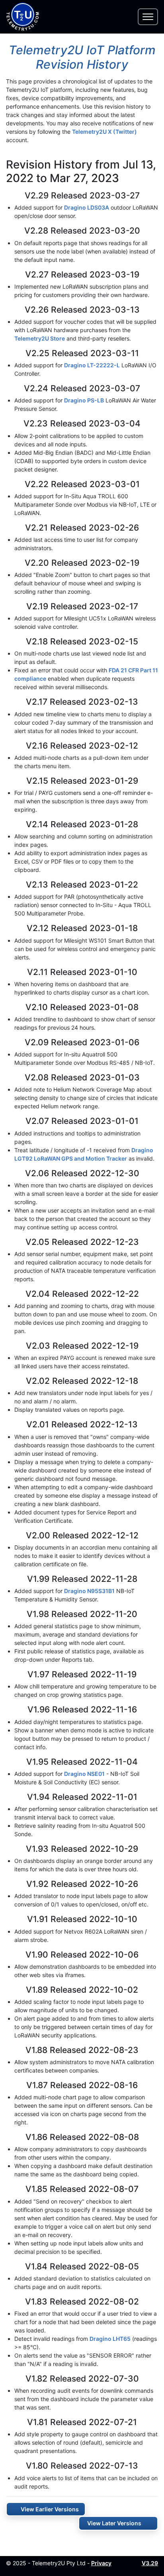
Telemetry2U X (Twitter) (104, 132)
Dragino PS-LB (84, 400)
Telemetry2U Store (40, 338)
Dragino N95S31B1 (89, 1591)
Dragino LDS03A (87, 207)
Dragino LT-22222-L (92, 365)
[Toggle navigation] (148, 17)
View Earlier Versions (50, 2509)
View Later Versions (114, 2523)
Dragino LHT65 (110, 2339)
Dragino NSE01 (84, 1774)
